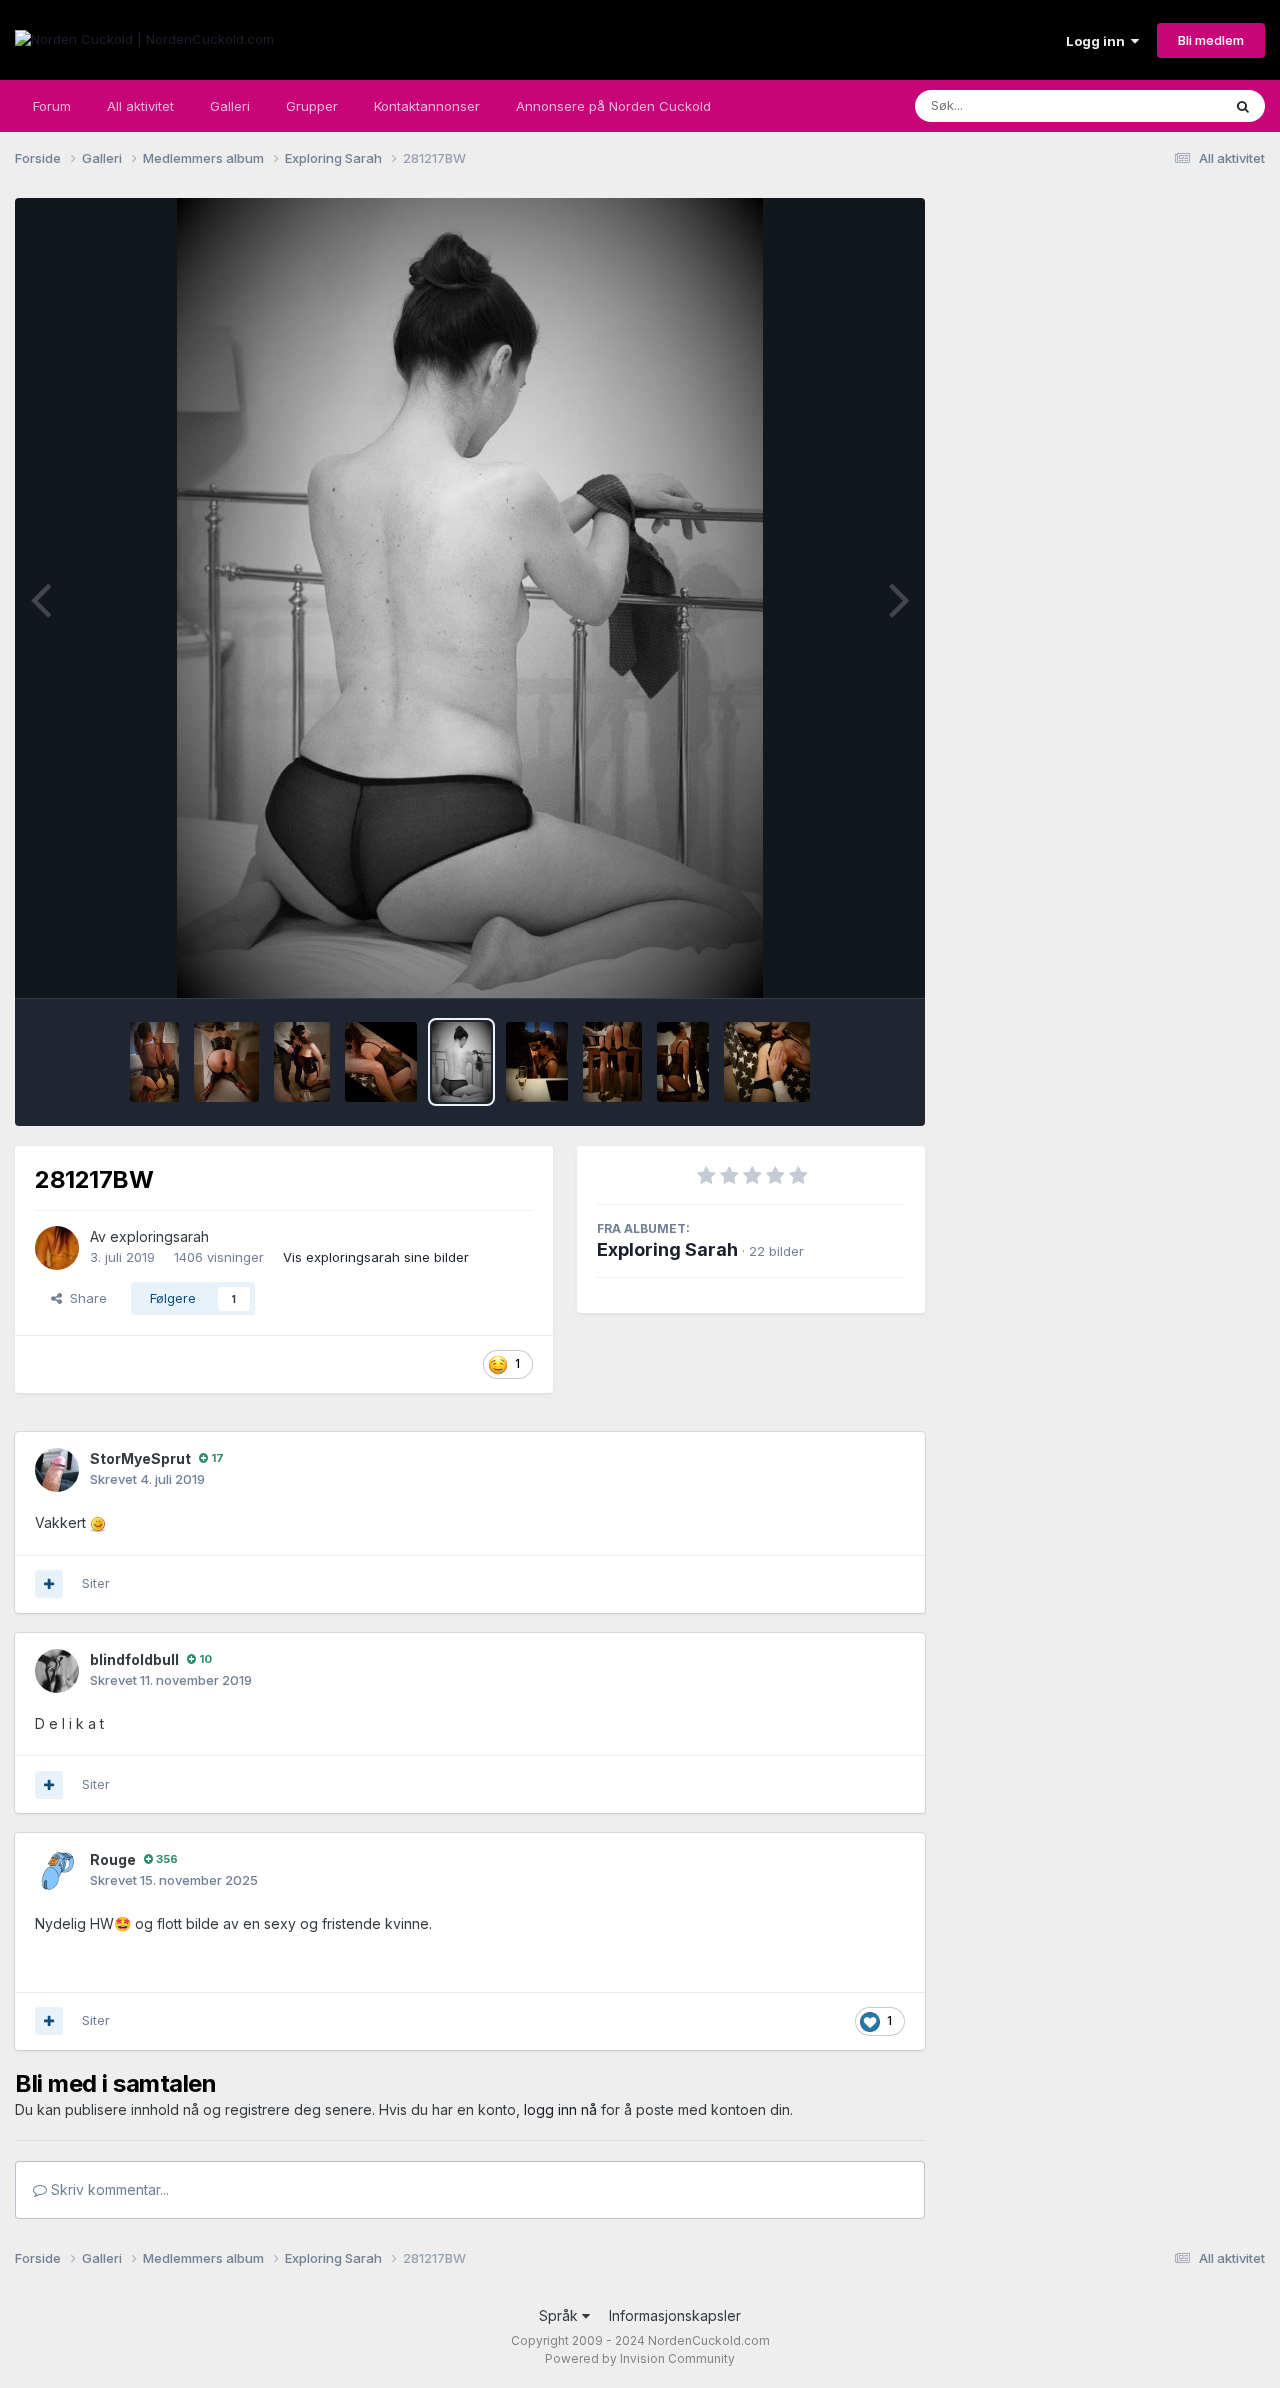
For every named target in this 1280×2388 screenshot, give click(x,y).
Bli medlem (1211, 40)
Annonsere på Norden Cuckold (613, 106)
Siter (96, 1583)
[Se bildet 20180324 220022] (302, 1062)
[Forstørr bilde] (98, 1522)
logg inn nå (560, 2109)
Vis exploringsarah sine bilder (376, 1257)
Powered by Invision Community (640, 2358)
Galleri (230, 106)
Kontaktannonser (427, 106)
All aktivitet (140, 106)
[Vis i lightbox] (470, 598)
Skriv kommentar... (108, 2189)
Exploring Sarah (667, 1249)
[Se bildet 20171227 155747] (612, 1062)
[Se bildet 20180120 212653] (381, 1062)
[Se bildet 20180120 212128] (767, 1062)
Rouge (113, 1859)
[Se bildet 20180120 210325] (682, 1062)
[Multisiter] (49, 1584)
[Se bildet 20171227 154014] (537, 1062)
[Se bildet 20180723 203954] (154, 1062)
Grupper (312, 106)
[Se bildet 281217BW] (461, 1062)
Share (84, 1298)
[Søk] (1243, 106)
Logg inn (1098, 41)
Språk (560, 2315)
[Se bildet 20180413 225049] (226, 1062)
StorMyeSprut (140, 1458)
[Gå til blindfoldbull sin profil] (57, 1671)
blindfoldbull (134, 1659)
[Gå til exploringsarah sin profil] (57, 1248)
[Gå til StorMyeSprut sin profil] (57, 1470)
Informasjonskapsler (675, 2315)
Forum (52, 106)
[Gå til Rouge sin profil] (57, 1871)
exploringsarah (159, 1236)
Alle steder (1162, 105)
